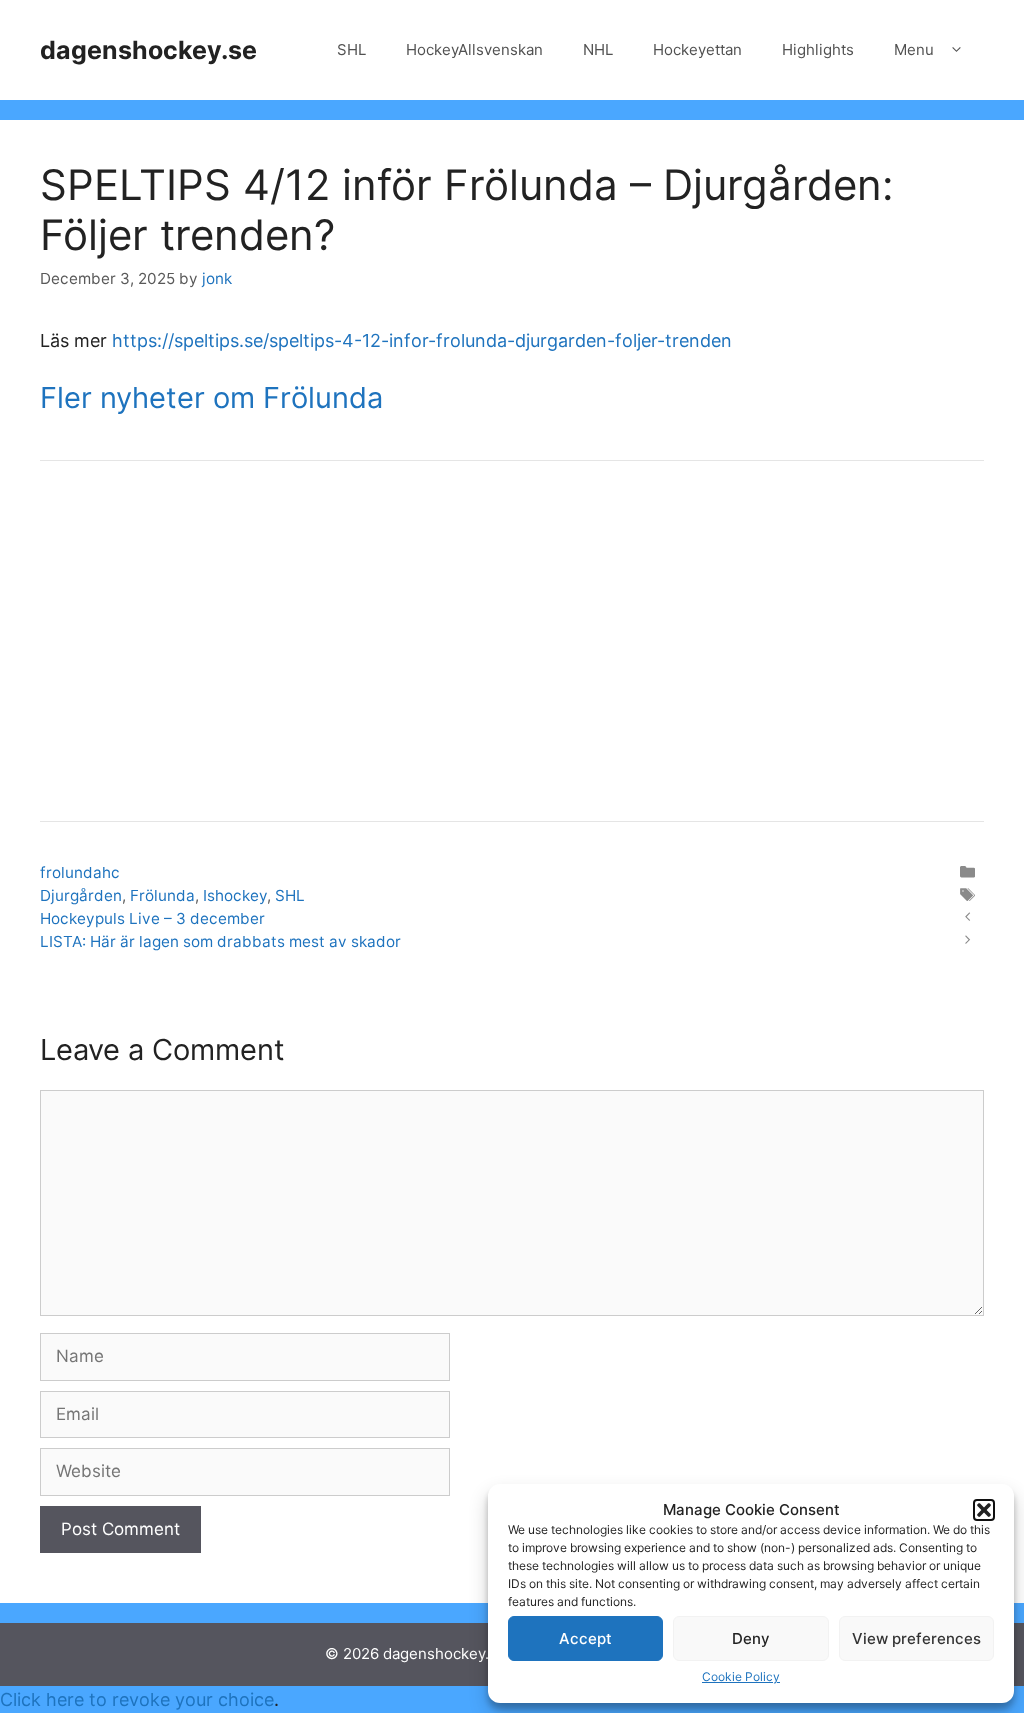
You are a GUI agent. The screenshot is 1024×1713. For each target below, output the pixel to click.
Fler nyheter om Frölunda (211, 397)
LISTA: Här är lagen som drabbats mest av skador (220, 941)
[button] (984, 1510)
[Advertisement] (512, 641)
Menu (914, 49)
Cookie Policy (741, 1676)
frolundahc (80, 872)
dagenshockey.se (148, 50)
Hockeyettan (697, 49)
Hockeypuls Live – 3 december (152, 918)
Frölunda (162, 895)
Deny (751, 1638)
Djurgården (81, 895)
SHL (351, 49)
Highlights (818, 49)
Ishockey (235, 895)
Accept (585, 1638)
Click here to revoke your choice (137, 1699)
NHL (598, 49)
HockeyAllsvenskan (474, 49)
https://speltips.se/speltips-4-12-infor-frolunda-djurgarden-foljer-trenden (422, 340)
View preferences (916, 1638)
